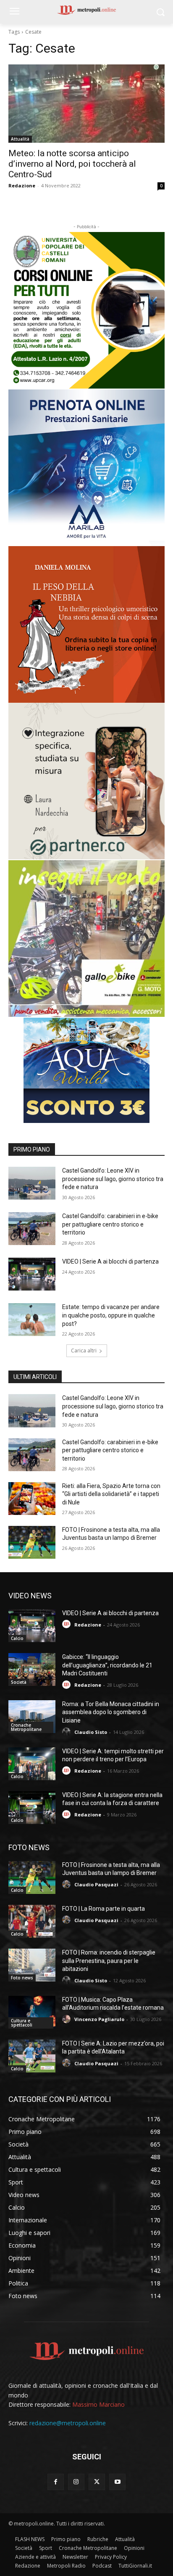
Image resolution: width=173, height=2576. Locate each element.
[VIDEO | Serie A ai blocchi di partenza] (32, 1274)
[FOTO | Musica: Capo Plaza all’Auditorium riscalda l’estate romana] (32, 2012)
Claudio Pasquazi (96, 1884)
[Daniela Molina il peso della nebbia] (86, 624)
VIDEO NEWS (30, 1596)
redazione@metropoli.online (68, 2423)
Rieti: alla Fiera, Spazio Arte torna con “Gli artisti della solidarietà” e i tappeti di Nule (111, 1494)
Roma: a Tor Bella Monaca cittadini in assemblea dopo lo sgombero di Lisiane (111, 1712)
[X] (97, 2482)
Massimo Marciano (98, 2404)
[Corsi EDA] (86, 310)
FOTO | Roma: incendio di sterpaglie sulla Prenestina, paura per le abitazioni (109, 1961)
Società (19, 1682)
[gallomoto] (86, 939)
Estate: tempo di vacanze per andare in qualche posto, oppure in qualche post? (111, 1315)
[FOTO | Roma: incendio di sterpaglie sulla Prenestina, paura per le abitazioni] (32, 1965)
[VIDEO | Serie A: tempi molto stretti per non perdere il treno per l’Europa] (32, 1764)
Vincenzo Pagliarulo (99, 2019)
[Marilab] (86, 468)
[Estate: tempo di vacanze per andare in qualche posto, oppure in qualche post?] (32, 1320)
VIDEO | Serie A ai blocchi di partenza (110, 1261)
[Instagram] (76, 2482)
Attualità (20, 139)
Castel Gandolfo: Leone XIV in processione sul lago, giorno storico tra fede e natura (113, 1179)
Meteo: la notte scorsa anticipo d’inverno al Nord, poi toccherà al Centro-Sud (72, 164)
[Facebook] (56, 2482)
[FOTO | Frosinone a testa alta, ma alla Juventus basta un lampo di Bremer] (32, 1542)
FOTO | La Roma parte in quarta (104, 1909)
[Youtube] (117, 2482)
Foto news (22, 1978)
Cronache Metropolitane (26, 1727)
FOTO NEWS (29, 1847)
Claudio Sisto (91, 1732)
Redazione (22, 185)
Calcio (17, 1638)
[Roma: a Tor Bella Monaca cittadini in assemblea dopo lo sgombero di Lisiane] (32, 1717)
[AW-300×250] (86, 1070)
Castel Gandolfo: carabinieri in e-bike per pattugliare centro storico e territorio (110, 1224)
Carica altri (84, 1351)
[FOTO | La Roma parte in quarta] (32, 1921)
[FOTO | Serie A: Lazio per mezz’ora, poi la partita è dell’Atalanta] (32, 2056)
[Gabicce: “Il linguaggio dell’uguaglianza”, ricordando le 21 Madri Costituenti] (32, 1669)
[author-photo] (68, 1624)
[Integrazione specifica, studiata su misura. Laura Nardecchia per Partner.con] (86, 781)
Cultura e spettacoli (22, 2023)
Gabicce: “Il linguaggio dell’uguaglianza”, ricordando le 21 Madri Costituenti (107, 1665)
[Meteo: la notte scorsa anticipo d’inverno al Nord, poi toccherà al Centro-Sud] (86, 104)
